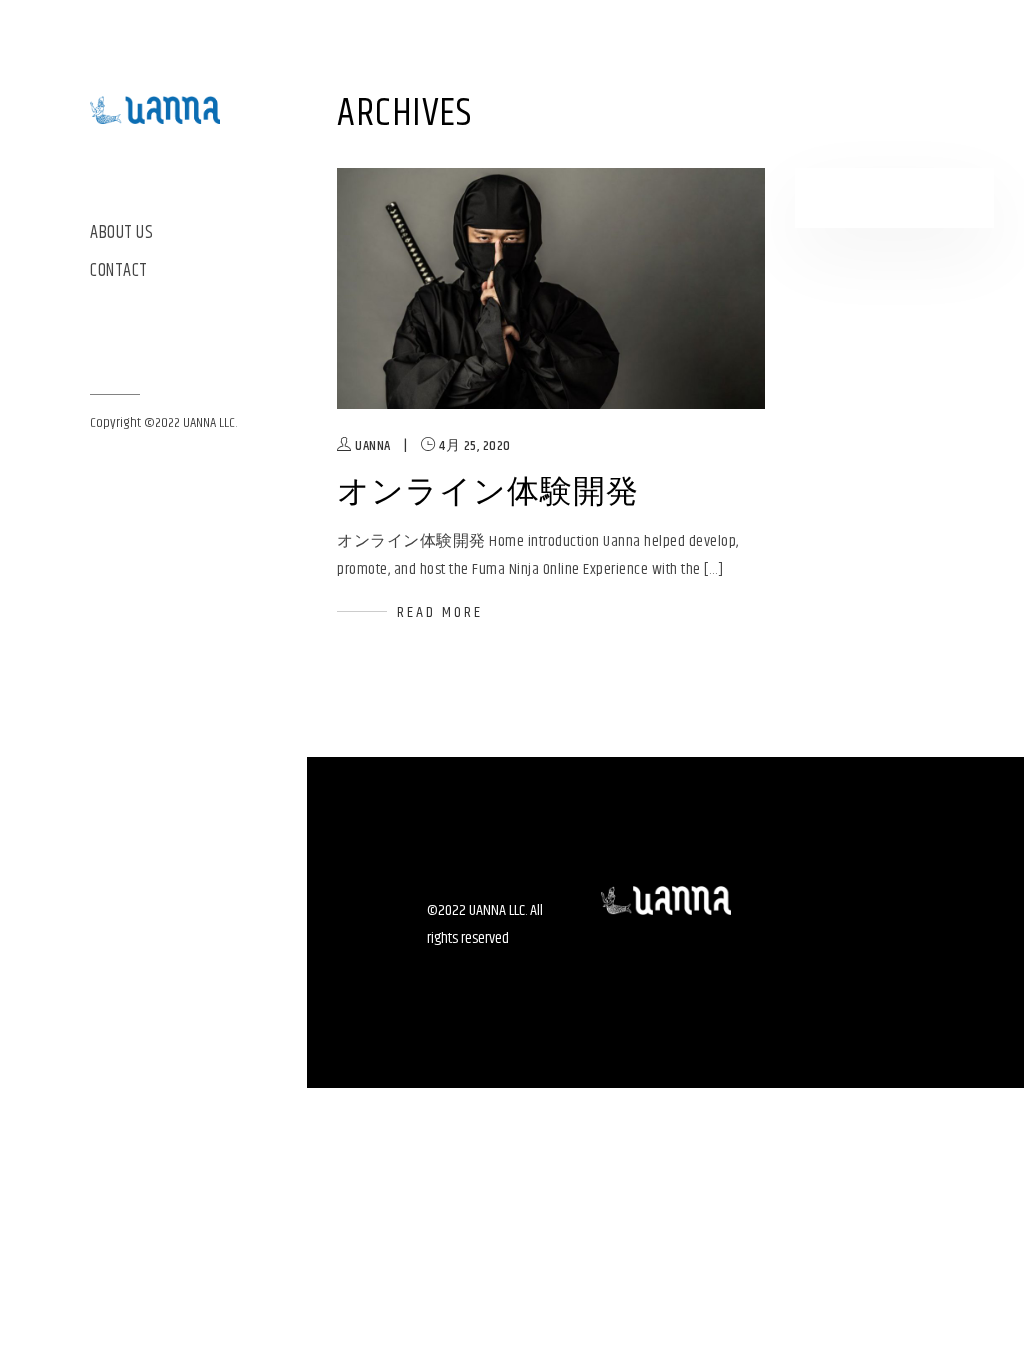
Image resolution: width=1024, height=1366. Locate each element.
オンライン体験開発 (488, 492)
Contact (119, 271)
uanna (373, 446)
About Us (121, 233)
